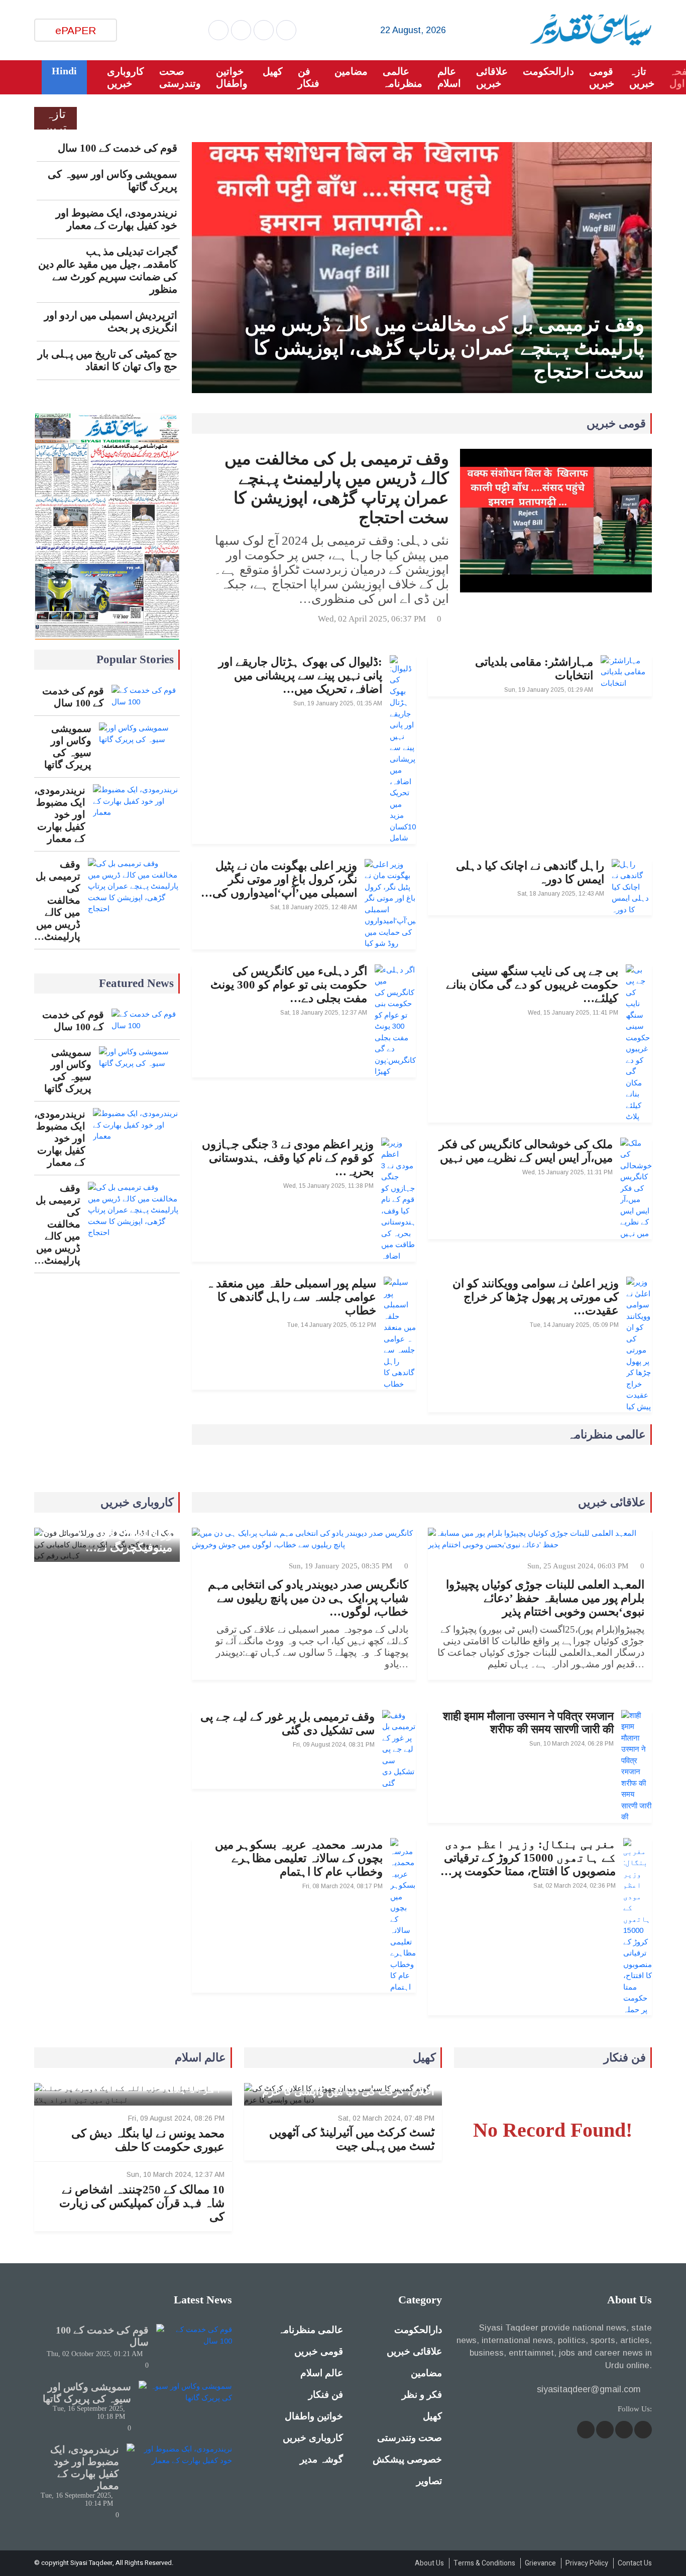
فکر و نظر (422, 2395)
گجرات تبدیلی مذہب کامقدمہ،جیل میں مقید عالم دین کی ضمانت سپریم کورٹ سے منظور (107, 270)
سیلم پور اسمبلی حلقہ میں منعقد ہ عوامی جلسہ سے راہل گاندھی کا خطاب (291, 1297)
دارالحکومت (548, 71)
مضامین (351, 71)
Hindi (64, 71)
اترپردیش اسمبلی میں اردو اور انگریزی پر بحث (110, 322)
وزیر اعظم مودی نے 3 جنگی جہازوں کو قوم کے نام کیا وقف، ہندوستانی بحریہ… (288, 1158)
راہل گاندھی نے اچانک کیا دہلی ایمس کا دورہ (530, 873)
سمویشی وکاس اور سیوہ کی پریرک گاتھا (112, 180)
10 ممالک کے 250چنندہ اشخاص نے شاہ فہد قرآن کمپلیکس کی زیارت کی (142, 2203)
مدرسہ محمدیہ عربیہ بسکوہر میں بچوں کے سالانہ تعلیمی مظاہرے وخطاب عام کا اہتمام (299, 1858)
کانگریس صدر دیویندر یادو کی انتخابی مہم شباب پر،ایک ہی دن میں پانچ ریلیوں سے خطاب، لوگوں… (308, 1598)
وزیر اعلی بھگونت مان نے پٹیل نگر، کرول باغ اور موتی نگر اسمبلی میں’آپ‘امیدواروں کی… (279, 879)
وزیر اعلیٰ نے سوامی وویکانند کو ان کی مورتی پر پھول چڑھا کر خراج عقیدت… (536, 1297)
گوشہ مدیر (321, 2459)
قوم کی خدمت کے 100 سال (117, 148)
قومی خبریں (602, 77)
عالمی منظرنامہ (403, 77)
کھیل (273, 71)
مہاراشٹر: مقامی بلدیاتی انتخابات (534, 669)
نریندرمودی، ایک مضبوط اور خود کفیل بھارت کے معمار (116, 219)
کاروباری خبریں (126, 77)
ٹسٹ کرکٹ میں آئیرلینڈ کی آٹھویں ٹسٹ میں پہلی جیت (352, 2139)
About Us (429, 2563)
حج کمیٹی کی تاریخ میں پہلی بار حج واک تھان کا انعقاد (107, 360)
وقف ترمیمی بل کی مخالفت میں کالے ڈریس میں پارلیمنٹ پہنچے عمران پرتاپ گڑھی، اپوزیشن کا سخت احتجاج (444, 348)
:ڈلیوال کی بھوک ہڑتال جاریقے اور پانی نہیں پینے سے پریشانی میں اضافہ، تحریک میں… (300, 676)
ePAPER (76, 30)
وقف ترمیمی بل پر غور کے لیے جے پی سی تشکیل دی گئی (288, 1724)
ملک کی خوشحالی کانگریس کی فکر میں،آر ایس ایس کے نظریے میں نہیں (526, 1151)
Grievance (540, 2563)
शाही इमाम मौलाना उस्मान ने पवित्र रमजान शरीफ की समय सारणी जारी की (528, 1723)
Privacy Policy (587, 2563)
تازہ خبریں (642, 77)
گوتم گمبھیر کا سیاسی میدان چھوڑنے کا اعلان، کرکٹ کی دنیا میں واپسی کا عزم (348, 2085)
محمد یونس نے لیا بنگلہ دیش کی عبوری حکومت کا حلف (148, 2140)
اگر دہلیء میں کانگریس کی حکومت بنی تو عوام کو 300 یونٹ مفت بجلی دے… (289, 985)
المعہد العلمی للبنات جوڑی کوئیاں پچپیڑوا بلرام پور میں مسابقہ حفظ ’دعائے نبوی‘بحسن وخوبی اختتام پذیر (545, 1598)
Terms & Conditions (484, 2563)
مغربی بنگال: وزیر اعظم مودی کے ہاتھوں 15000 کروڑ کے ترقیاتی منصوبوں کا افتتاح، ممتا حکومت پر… (528, 1858)
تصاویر (429, 2481)
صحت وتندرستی (180, 77)
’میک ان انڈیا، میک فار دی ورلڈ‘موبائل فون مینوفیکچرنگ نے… (111, 1534)
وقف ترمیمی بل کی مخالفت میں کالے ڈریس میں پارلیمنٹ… (57, 900)
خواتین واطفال (232, 77)
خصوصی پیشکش (407, 2459)
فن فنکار (309, 77)
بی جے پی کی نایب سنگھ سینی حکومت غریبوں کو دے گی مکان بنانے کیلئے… (532, 985)
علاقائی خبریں (492, 77)
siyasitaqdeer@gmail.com (589, 2389)
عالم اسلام (449, 77)
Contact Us (635, 2563)
